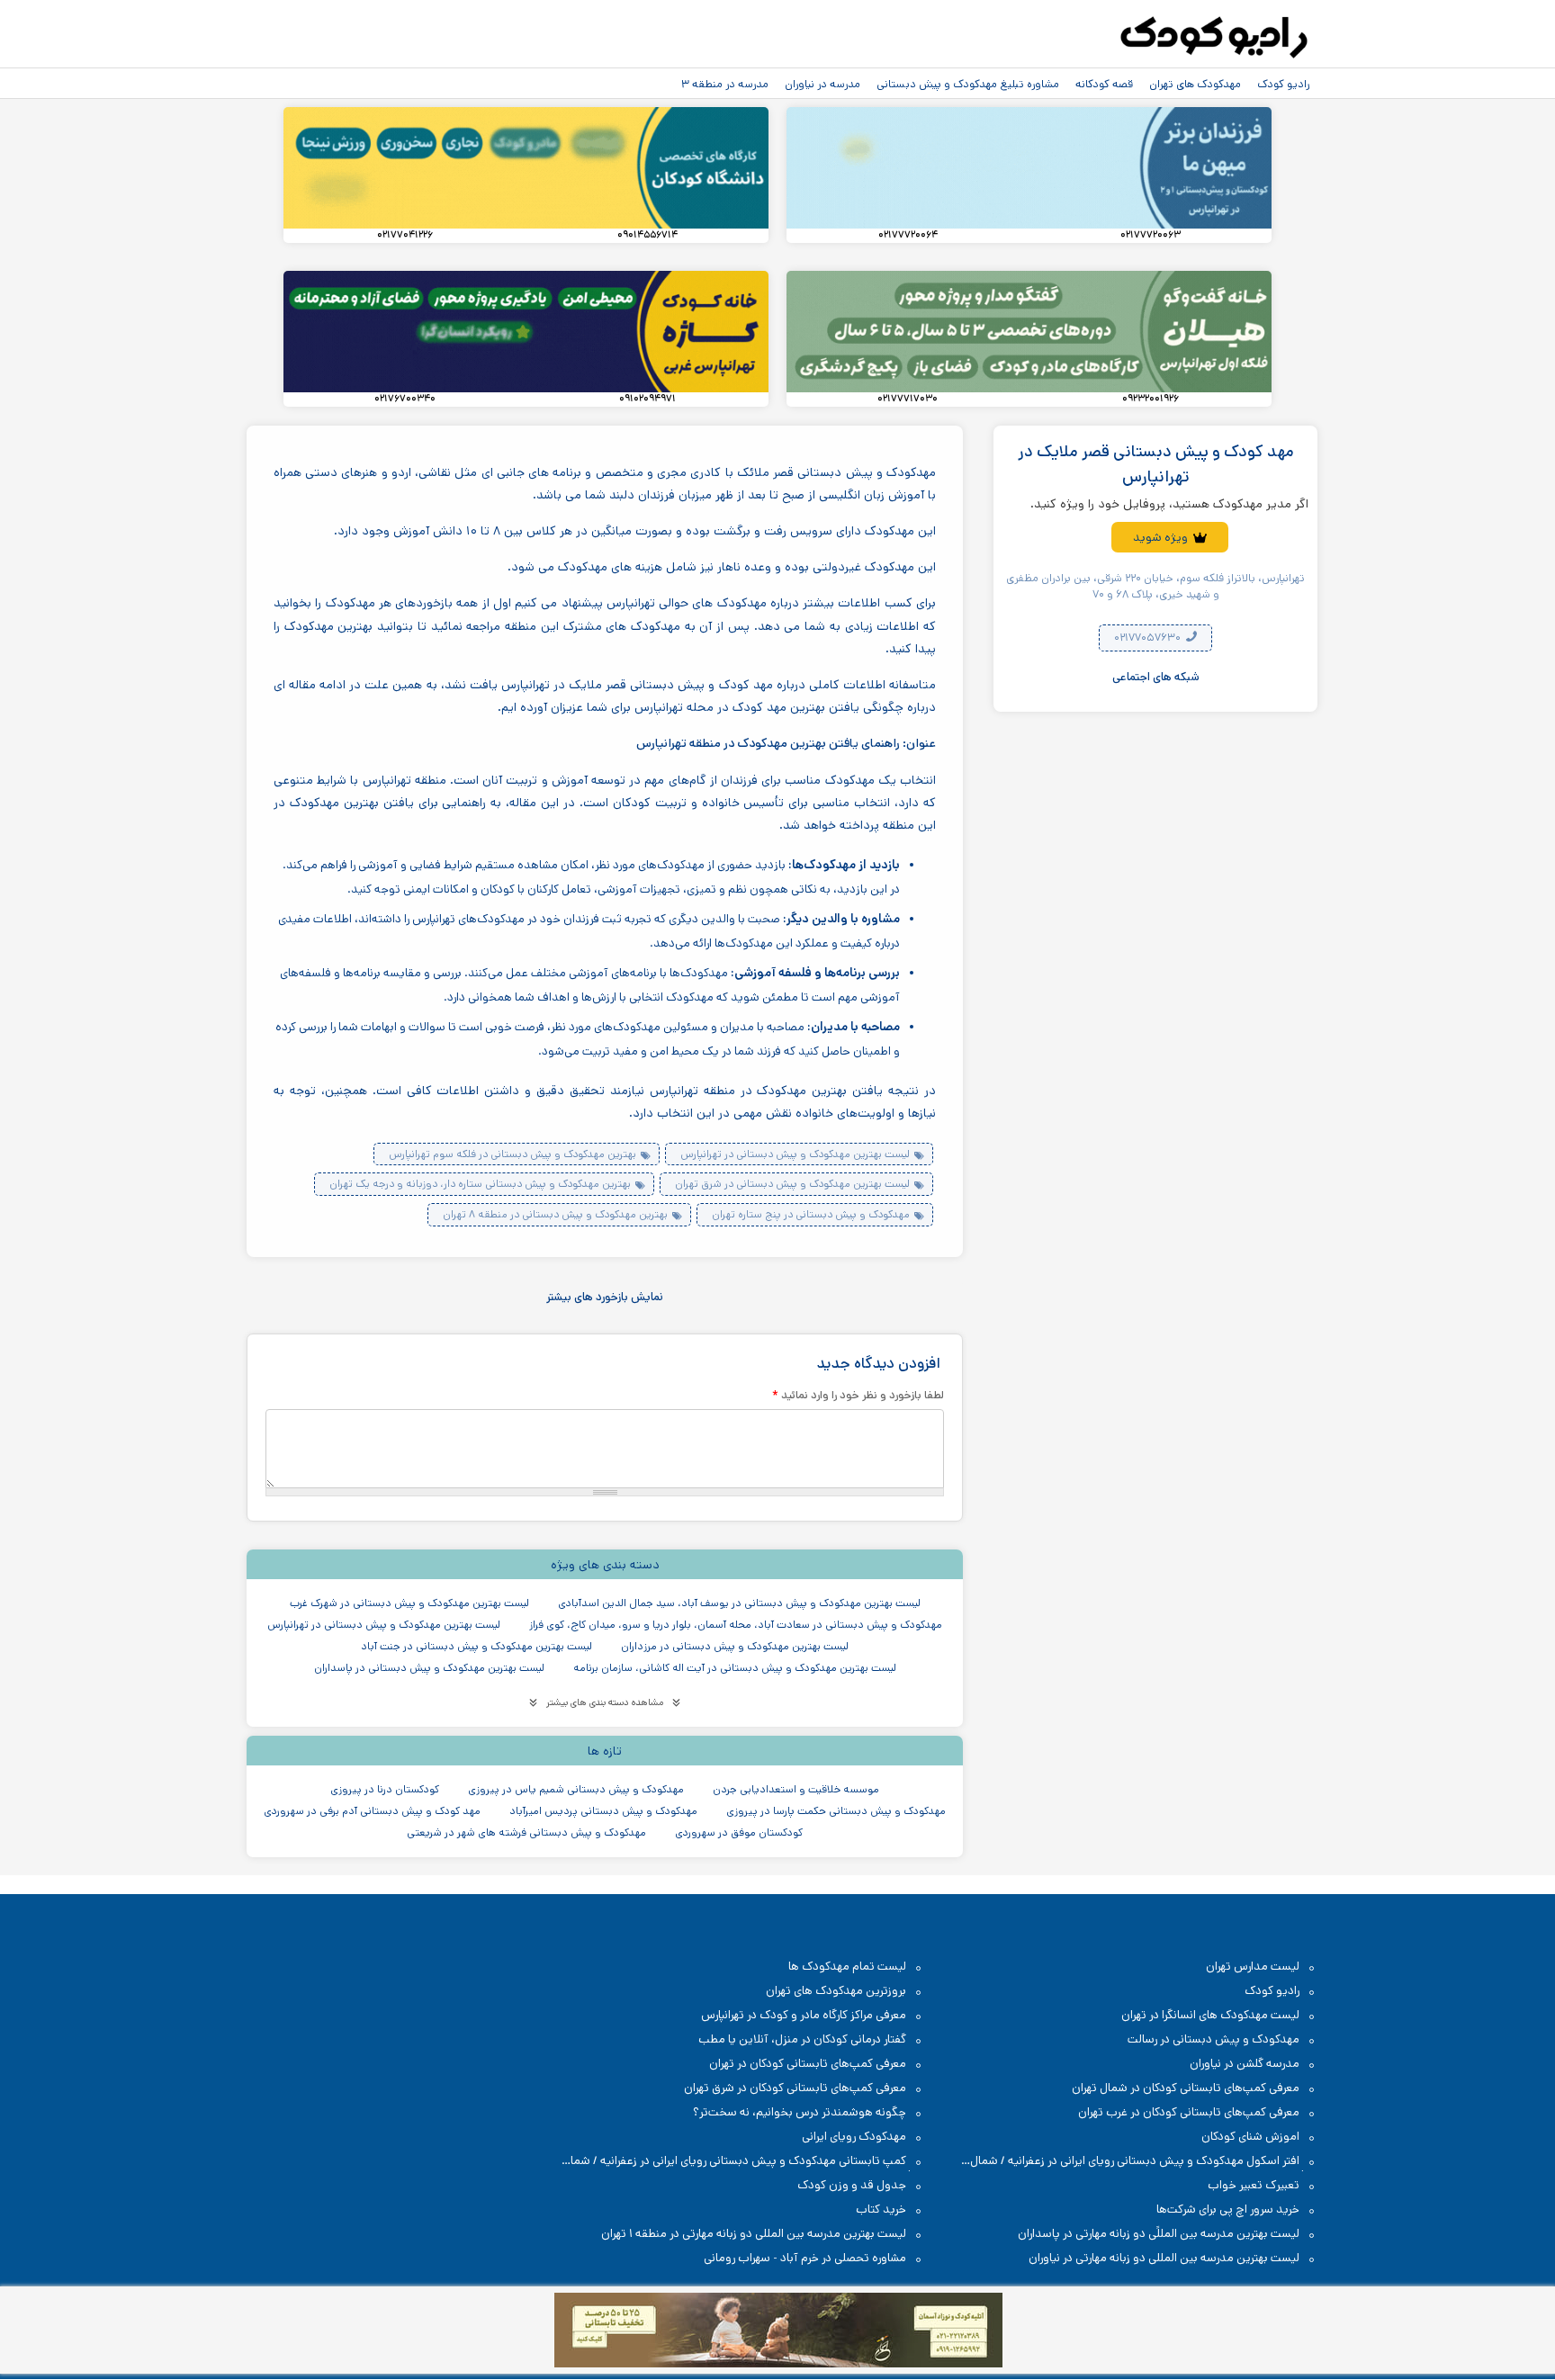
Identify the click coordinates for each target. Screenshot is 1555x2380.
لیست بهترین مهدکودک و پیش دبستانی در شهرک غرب (409, 1603)
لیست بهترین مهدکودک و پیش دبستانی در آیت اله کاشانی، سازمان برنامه (735, 1668)
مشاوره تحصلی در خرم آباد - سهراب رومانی (805, 2258)
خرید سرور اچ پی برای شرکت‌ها (1228, 2209)
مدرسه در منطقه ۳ (725, 84)
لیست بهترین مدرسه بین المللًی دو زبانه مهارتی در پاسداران (1159, 2234)
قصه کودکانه (1104, 84)
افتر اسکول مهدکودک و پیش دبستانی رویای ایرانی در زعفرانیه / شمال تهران (1144, 2162)
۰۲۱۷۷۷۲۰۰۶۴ (908, 235)
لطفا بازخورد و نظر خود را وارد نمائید (858, 1395)
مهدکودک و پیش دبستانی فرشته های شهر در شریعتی (526, 1832)
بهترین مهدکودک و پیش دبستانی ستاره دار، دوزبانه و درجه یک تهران (480, 1184)
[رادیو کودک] (1214, 38)
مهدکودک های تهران (1195, 84)
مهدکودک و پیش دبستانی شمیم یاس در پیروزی (576, 1789)
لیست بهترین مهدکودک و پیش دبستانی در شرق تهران (792, 1184)
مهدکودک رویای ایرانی (854, 2137)
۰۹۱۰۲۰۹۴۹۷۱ (647, 399)
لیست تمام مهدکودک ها (847, 1967)
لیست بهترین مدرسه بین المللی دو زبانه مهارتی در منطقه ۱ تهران (754, 2234)
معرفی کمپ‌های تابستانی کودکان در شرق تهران (795, 2088)
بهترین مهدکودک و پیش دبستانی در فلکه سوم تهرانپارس (512, 1154)
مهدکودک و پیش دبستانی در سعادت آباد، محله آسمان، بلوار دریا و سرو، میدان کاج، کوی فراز (736, 1625)
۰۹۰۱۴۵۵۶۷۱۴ (647, 235)
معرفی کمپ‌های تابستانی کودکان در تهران (808, 2064)
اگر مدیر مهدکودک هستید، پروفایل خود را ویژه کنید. (1169, 504)
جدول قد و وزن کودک (852, 2185)
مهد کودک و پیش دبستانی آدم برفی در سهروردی (372, 1811)
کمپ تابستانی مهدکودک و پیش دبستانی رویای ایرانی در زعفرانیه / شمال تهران (743, 2162)
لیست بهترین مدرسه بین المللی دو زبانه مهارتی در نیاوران (1164, 2258)
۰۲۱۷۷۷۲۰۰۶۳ (1151, 235)
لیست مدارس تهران (1253, 1967)
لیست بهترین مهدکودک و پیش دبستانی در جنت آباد (476, 1646)
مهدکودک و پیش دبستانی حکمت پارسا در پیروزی (836, 1811)
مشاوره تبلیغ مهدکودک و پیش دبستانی (968, 84)
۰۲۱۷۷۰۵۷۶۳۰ (1149, 638)
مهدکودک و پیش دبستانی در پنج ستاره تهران (811, 1214)
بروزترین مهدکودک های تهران (836, 1991)
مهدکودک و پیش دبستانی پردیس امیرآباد (603, 1811)
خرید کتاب (881, 2209)
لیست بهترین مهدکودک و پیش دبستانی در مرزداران (735, 1646)
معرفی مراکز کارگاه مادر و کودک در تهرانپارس (804, 2015)
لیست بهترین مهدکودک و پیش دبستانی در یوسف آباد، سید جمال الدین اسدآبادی (739, 1603)
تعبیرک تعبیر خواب (1254, 2185)
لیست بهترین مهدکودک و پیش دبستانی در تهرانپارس (795, 1154)
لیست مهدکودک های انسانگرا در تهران (1210, 2015)
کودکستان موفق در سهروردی (739, 1832)
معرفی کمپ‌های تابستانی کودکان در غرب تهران (1189, 2112)
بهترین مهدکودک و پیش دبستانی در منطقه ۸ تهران (555, 1214)
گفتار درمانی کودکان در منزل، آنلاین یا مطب (802, 2039)
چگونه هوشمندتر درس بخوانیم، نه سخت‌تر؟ (800, 2112)
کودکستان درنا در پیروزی (385, 1789)
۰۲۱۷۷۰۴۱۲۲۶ (405, 235)
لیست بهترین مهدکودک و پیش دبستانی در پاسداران (429, 1668)
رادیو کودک (1283, 84)
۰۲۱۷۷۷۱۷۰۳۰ (908, 399)
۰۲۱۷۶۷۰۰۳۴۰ (405, 399)
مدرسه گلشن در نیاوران (1245, 2064)
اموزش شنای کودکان (1250, 2137)
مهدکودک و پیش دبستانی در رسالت (1213, 2039)
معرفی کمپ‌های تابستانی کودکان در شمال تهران (1186, 2088)
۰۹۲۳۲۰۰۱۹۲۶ (1151, 399)
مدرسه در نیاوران (822, 84)
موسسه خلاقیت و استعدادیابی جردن (796, 1789)
